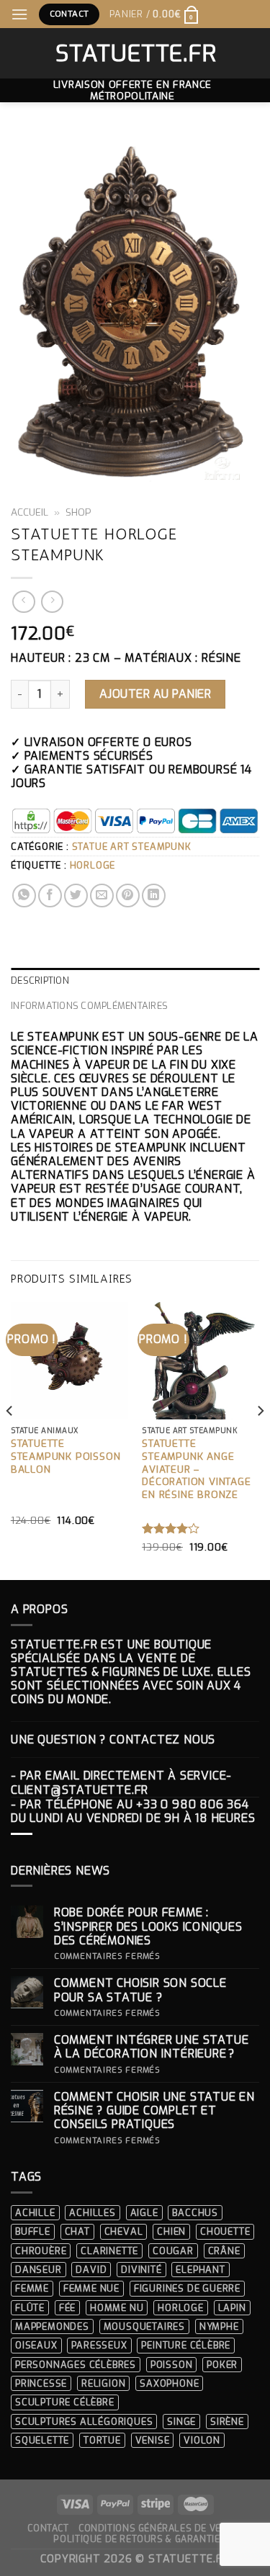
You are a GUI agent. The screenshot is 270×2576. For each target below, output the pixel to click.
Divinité (141, 2270)
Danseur (39, 2270)
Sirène (227, 2422)
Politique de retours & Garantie (136, 2539)
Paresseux (99, 2345)
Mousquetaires (144, 2326)
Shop (78, 512)
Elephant (200, 2270)
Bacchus (195, 2213)
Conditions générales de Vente (159, 2528)
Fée (67, 2308)
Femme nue (91, 2288)
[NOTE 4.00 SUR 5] (171, 1528)
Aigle (144, 2213)
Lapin (232, 2308)
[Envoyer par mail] (102, 896)
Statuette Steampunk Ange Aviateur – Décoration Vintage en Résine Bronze (196, 1469)
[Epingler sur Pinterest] (128, 896)
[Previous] (10, 1440)
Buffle (33, 2231)
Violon (202, 2440)
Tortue (102, 2440)
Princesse (41, 2383)
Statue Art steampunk (132, 847)
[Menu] (20, 14)
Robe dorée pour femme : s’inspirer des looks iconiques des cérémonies (148, 1926)
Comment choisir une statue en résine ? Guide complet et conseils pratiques (154, 2111)
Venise (153, 2440)
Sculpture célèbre (65, 2402)
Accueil (30, 512)
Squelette (42, 2440)
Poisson (172, 2365)
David (91, 2270)
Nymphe (219, 2326)
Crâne (224, 2251)
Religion (103, 2383)
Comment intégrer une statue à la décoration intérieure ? (152, 2047)
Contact (48, 2528)
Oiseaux (36, 2345)
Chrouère (41, 2251)
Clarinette (109, 2251)
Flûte (30, 2308)
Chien (171, 2231)
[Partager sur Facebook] (50, 896)
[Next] (260, 1440)
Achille (35, 2213)
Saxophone (169, 2383)
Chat (77, 2231)
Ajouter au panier (155, 694)
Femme (32, 2288)
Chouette (225, 2231)
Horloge (93, 865)
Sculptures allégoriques (84, 2422)
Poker (222, 2365)
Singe (181, 2422)
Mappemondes (52, 2326)
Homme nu (117, 2308)
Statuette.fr (135, 53)
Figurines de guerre (187, 2288)
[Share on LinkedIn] (154, 896)
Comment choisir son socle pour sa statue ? (140, 1990)
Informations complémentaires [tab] (89, 1006)
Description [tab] (40, 980)
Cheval (124, 2231)
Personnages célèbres (76, 2365)
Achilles (92, 2213)
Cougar (173, 2251)
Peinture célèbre (186, 2345)
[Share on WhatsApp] (24, 896)
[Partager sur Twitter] (76, 896)
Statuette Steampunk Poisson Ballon (66, 1456)
